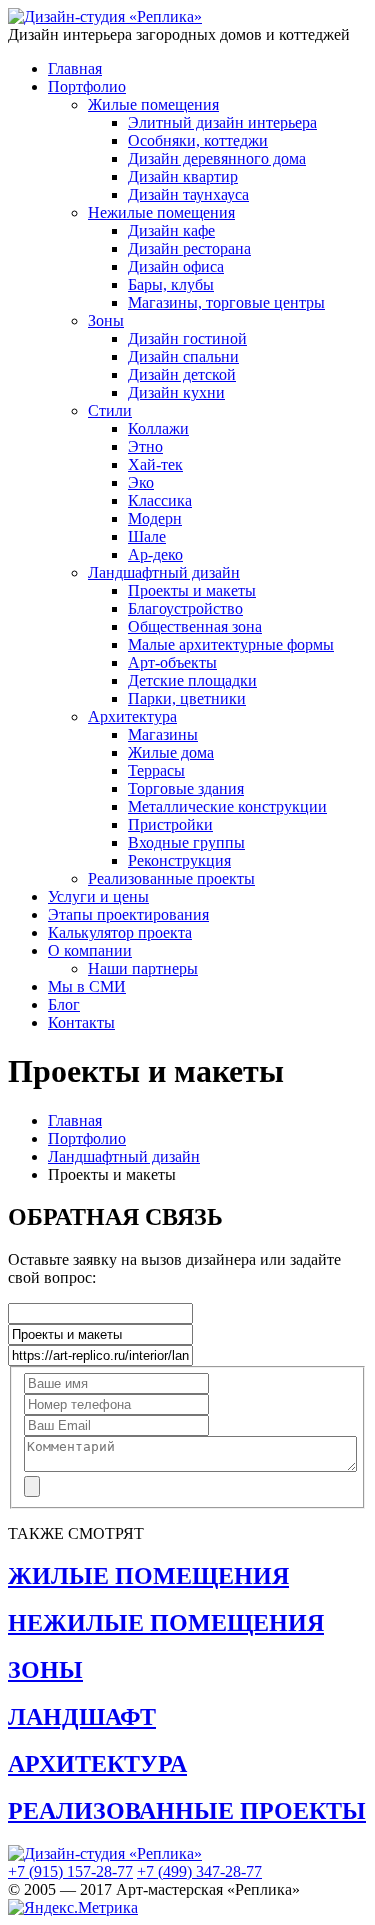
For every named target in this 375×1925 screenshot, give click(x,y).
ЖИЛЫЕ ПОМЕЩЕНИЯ (148, 1576)
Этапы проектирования (128, 914)
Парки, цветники (187, 698)
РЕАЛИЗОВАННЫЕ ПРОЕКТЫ (187, 1811)
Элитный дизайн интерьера (222, 122)
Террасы (156, 770)
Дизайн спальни (183, 356)
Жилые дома (171, 752)
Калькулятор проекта (120, 932)
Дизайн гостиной (187, 338)
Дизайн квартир (183, 176)
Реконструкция (179, 860)
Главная (75, 68)
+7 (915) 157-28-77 (70, 1871)
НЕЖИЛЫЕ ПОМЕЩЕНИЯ (166, 1623)
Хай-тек (155, 464)
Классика (160, 500)
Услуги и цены (98, 896)
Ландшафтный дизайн (164, 572)
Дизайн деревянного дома (217, 158)
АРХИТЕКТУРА (97, 1764)
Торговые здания (186, 788)
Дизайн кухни (176, 392)
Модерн (155, 518)
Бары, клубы (171, 284)
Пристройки (170, 824)
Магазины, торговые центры (226, 302)
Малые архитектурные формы (231, 644)
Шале (147, 536)
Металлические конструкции (227, 806)
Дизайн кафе (171, 230)
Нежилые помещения (161, 212)
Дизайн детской (182, 374)
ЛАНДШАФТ (82, 1717)
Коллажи (158, 428)
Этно (145, 446)
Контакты (81, 1022)
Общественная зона (195, 626)
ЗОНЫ (45, 1670)
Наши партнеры (143, 968)
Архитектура (132, 716)
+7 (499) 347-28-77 (199, 1871)
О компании (90, 950)
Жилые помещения (153, 104)
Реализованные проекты (171, 878)
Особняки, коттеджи (198, 140)
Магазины (163, 734)
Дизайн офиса (176, 266)
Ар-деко (155, 554)
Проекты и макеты (192, 590)
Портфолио (87, 86)
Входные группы (186, 842)
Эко (141, 482)
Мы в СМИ (87, 986)
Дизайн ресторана (189, 248)
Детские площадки (192, 680)
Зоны (106, 320)
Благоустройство (185, 608)
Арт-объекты (172, 662)
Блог (64, 1004)
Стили (110, 410)
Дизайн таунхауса (188, 194)
